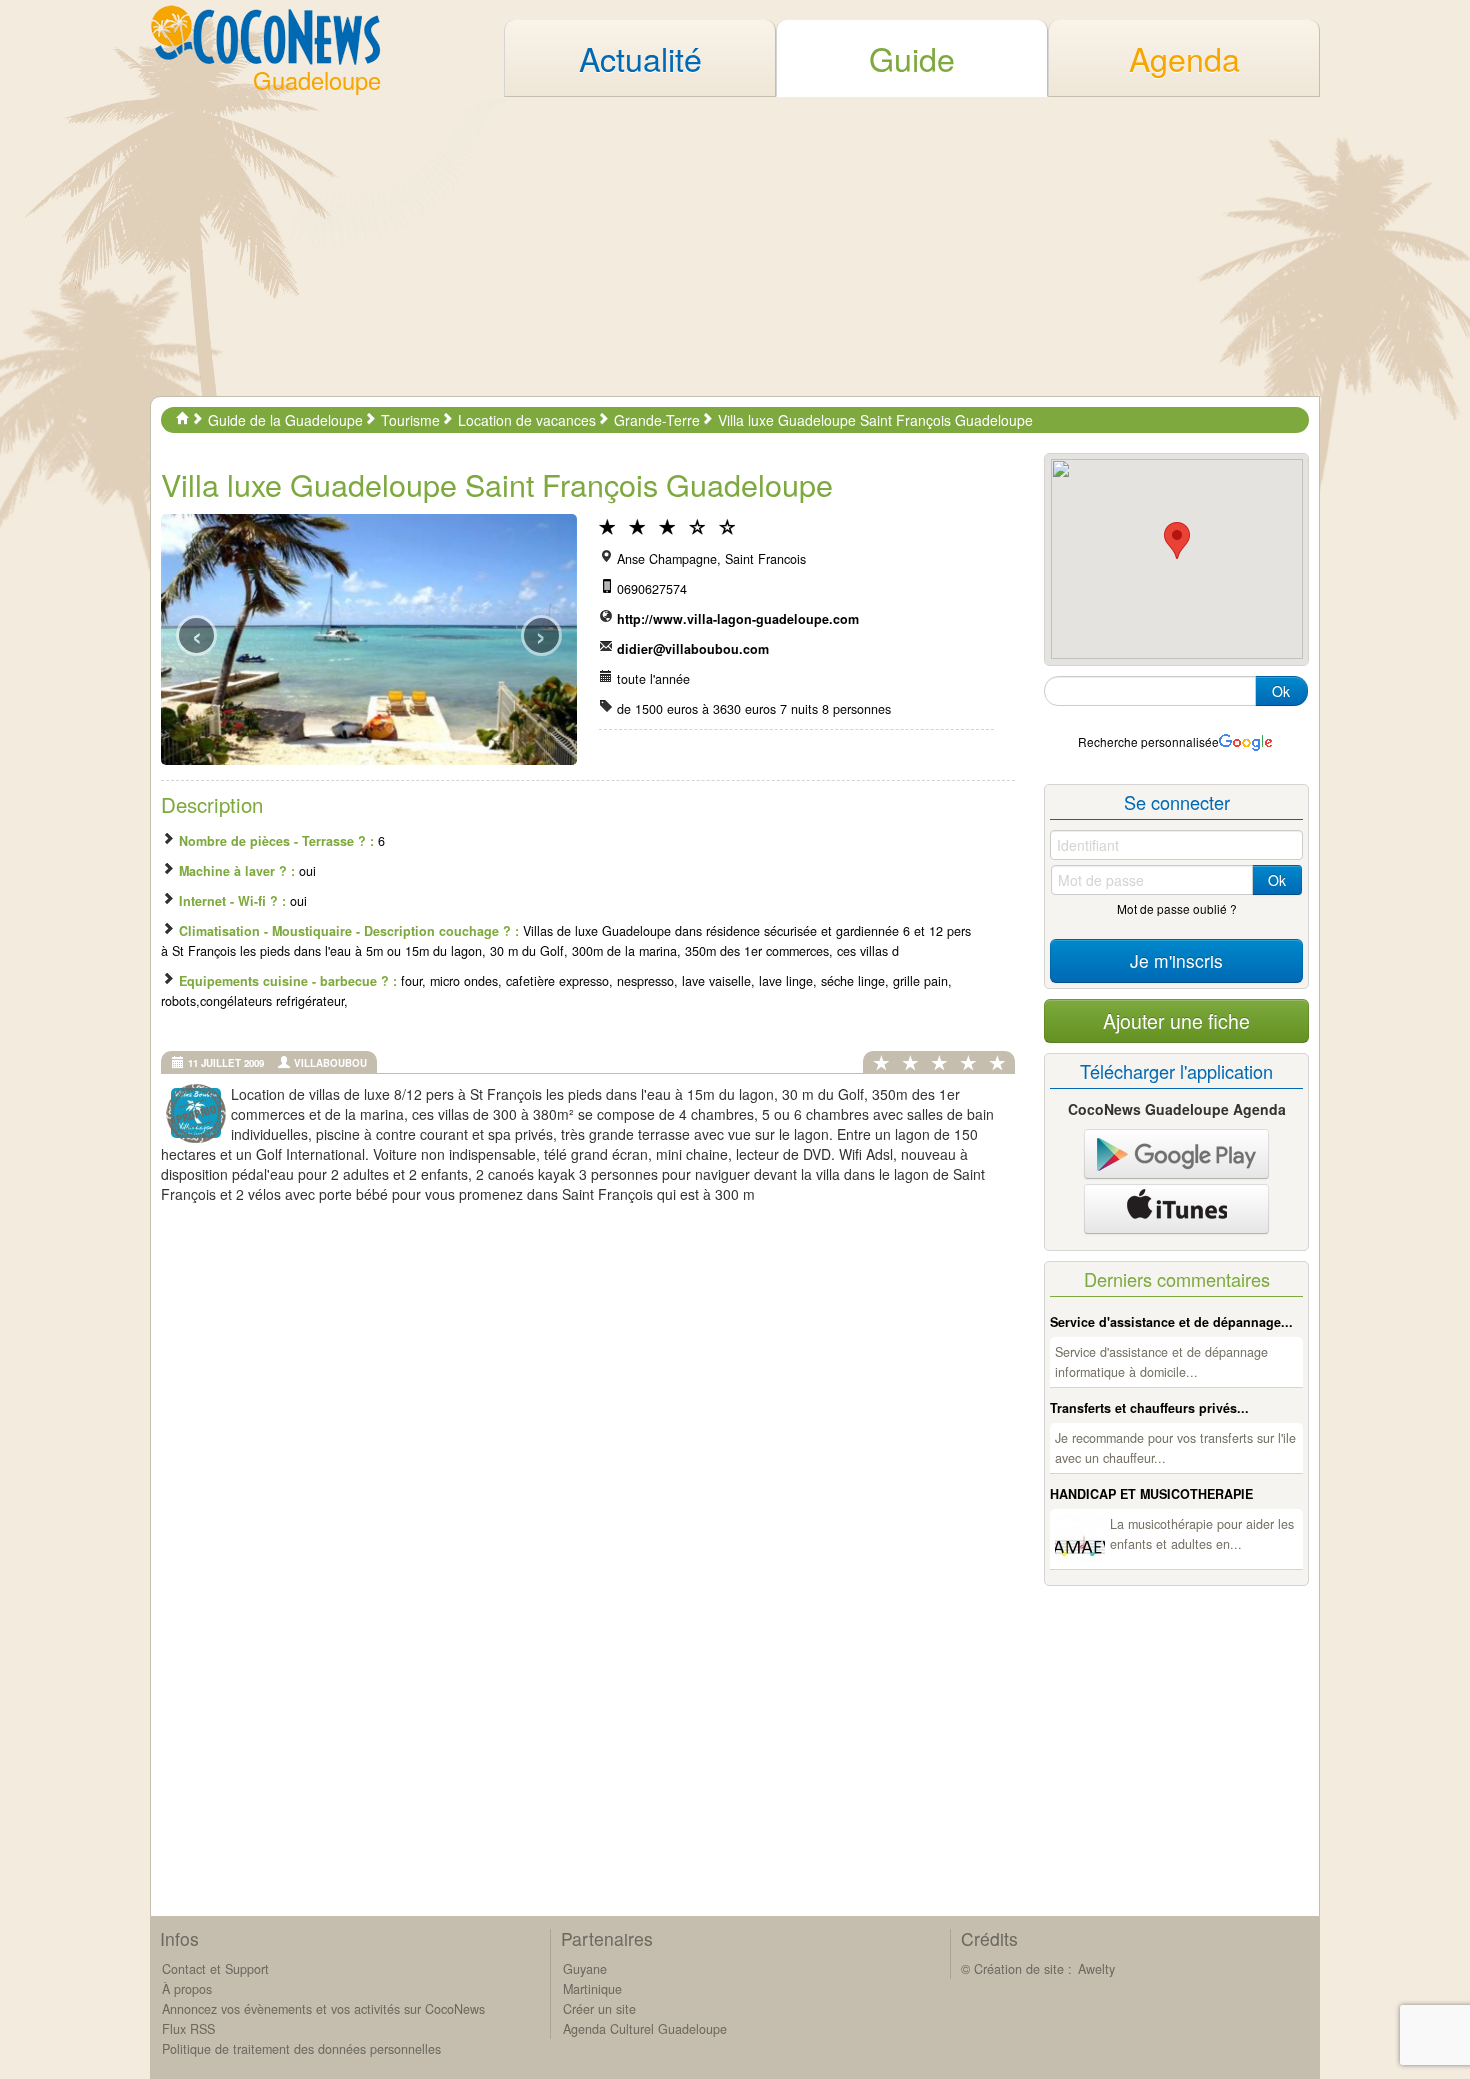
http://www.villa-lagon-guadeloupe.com (738, 619)
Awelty (1096, 1969)
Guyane (585, 1969)
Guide (912, 58)
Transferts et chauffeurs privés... (1149, 1408)
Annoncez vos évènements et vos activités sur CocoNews (323, 2009)
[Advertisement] (735, 246)
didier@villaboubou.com (693, 649)
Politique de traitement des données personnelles (301, 2049)
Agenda (1184, 58)
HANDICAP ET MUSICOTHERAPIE (1151, 1494)
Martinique (592, 1989)
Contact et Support (215, 1969)
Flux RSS (188, 2029)
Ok (1281, 691)
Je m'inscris (1176, 960)
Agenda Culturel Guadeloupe (645, 2029)
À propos (187, 1989)
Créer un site (599, 2009)
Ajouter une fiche (1176, 1020)
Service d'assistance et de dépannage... (1171, 1322)
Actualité (640, 58)
